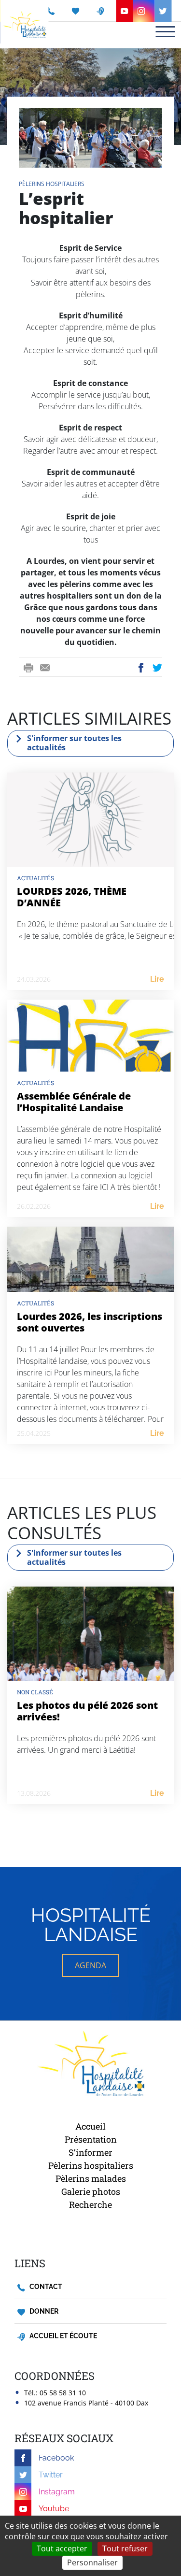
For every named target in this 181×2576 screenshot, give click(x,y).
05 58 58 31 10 (63, 2393)
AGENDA (90, 1965)
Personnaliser (92, 2562)
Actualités (35, 878)
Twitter (158, 668)
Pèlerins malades (91, 2178)
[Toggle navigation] (165, 32)
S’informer (90, 2152)
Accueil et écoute (63, 2336)
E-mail (45, 668)
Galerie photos (91, 2191)
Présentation (91, 2139)
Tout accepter (62, 2548)
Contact (45, 2287)
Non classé (35, 1692)
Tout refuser (125, 2548)
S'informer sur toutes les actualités (74, 743)
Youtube (54, 2509)
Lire (157, 979)
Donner (43, 2311)
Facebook (141, 668)
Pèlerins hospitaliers (52, 184)
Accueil (90, 2126)
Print (28, 668)
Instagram (57, 2492)
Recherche (90, 2204)
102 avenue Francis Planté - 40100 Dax (86, 2403)
